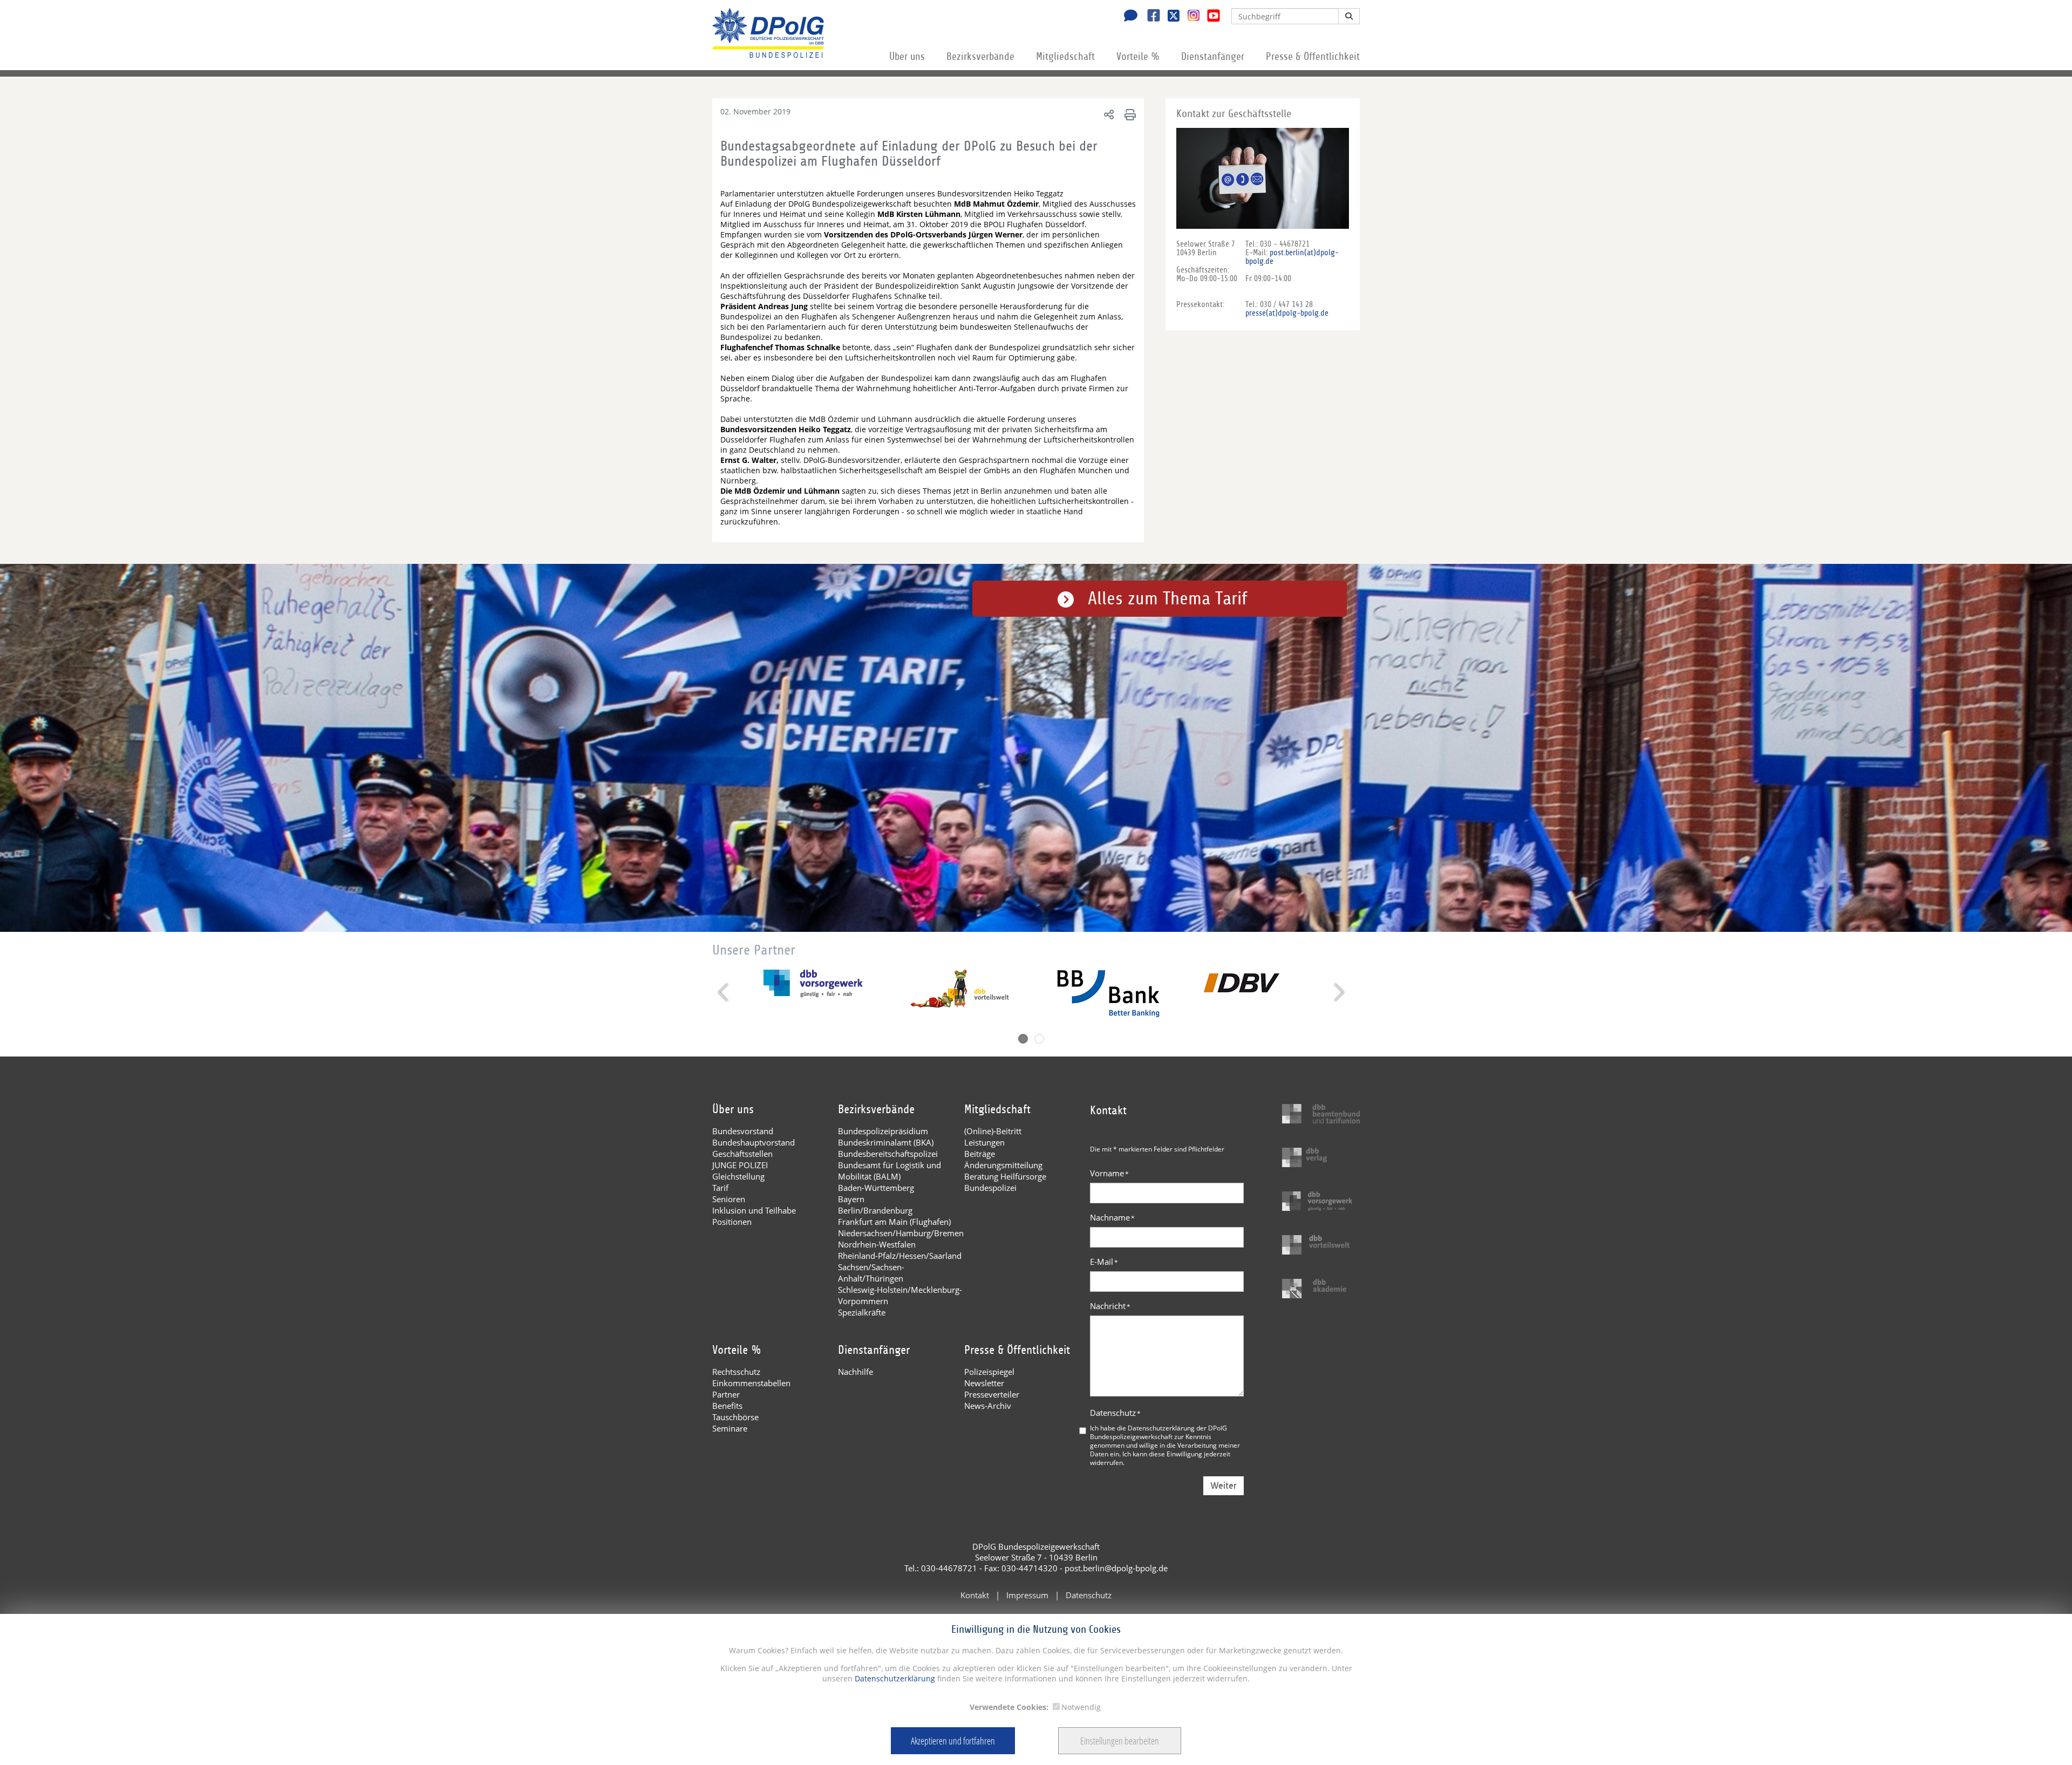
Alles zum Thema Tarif (1168, 599)
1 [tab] (1023, 1039)
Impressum (1027, 1595)
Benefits (727, 1406)
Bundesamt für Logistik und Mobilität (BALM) (890, 1171)
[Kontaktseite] (1128, 17)
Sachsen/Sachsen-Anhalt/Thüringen (871, 1273)
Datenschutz (1115, 1413)
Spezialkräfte (862, 1312)
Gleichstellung (738, 1176)
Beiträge (980, 1154)
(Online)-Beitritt (993, 1131)
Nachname (1112, 1217)
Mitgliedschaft (1065, 57)
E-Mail (1104, 1262)
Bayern (851, 1199)
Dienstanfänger (1213, 57)
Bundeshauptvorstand (754, 1142)
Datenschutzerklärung (894, 1678)
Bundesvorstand (743, 1131)
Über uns (907, 57)
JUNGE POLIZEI (740, 1165)
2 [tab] (1039, 1039)
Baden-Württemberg (876, 1188)
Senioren (729, 1199)
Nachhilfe (856, 1372)
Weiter (1224, 1486)
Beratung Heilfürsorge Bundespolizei (1005, 1182)
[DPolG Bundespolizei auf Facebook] (1150, 17)
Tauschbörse (735, 1417)
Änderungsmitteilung (1003, 1165)
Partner (726, 1394)
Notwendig (1081, 1707)
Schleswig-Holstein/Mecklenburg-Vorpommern (900, 1295)
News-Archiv (988, 1406)
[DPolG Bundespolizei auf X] (1170, 17)
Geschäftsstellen (742, 1154)
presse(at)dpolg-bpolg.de (1287, 313)
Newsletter (984, 1383)
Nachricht (1110, 1306)
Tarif (720, 1188)
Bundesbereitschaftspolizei (888, 1154)
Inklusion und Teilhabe (754, 1210)
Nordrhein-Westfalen (877, 1244)
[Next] (1338, 992)
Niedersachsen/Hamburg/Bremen (901, 1233)
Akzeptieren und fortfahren (953, 1741)
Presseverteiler (992, 1394)
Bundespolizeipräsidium (883, 1131)
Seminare (730, 1428)
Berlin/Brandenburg (875, 1210)
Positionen (732, 1222)
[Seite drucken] (1129, 114)
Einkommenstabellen (751, 1383)
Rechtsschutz (736, 1372)
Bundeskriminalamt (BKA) (886, 1142)
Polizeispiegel (989, 1372)
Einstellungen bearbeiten (1120, 1741)
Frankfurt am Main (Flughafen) (894, 1222)
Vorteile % (1138, 57)
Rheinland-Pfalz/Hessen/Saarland (900, 1256)
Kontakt (975, 1595)
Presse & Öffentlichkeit (1313, 57)
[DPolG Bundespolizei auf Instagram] (1190, 16)
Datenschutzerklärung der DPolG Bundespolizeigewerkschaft (1158, 1432)
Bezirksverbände (980, 57)
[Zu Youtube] (1209, 17)
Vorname (1109, 1173)
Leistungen (984, 1142)
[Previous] (724, 992)
